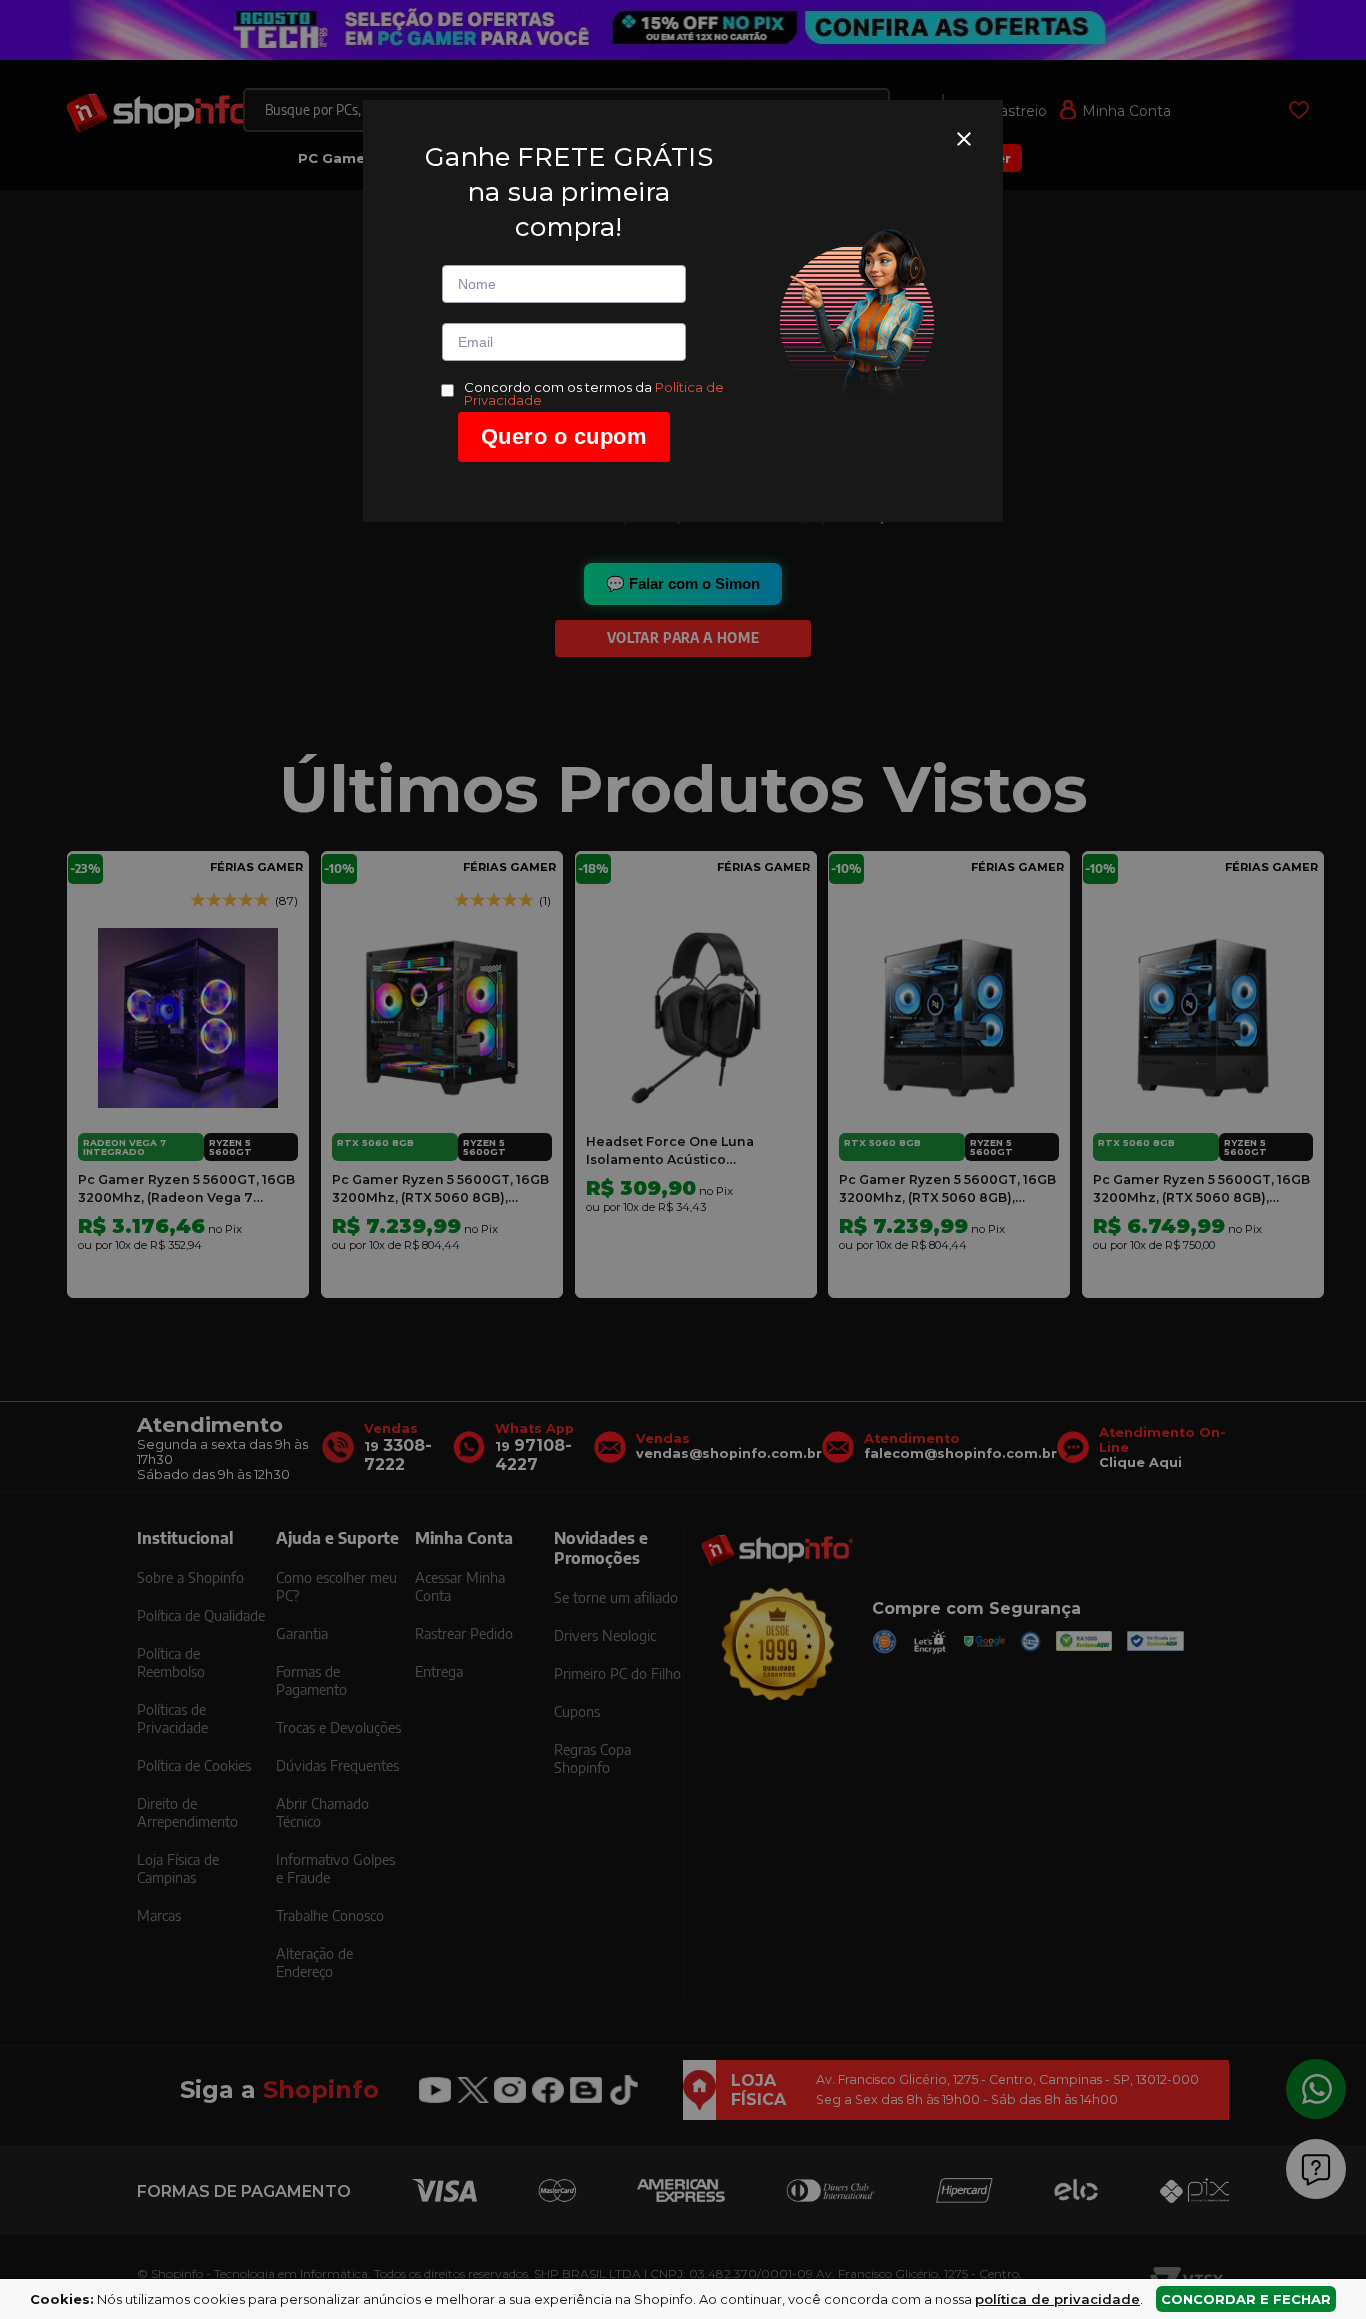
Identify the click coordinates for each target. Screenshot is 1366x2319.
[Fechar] (964, 139)
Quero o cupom (564, 436)
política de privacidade (1057, 2299)
